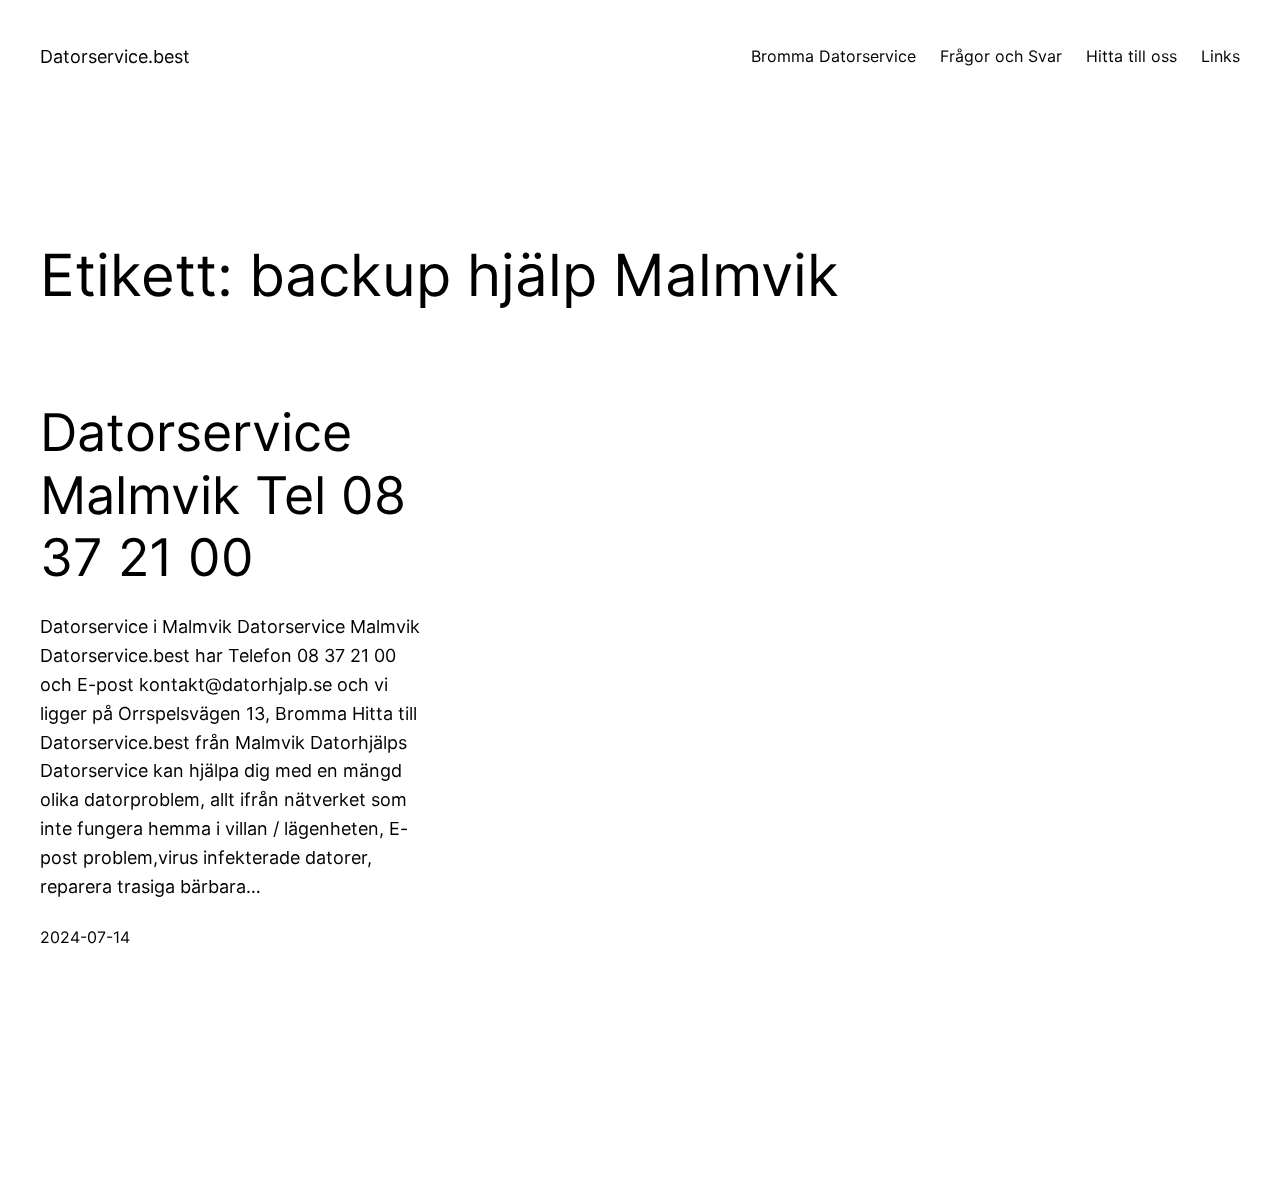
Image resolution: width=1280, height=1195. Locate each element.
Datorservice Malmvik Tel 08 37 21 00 (223, 495)
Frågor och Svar (1001, 56)
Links (1220, 56)
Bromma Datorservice (833, 56)
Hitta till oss (1131, 56)
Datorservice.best (115, 56)
